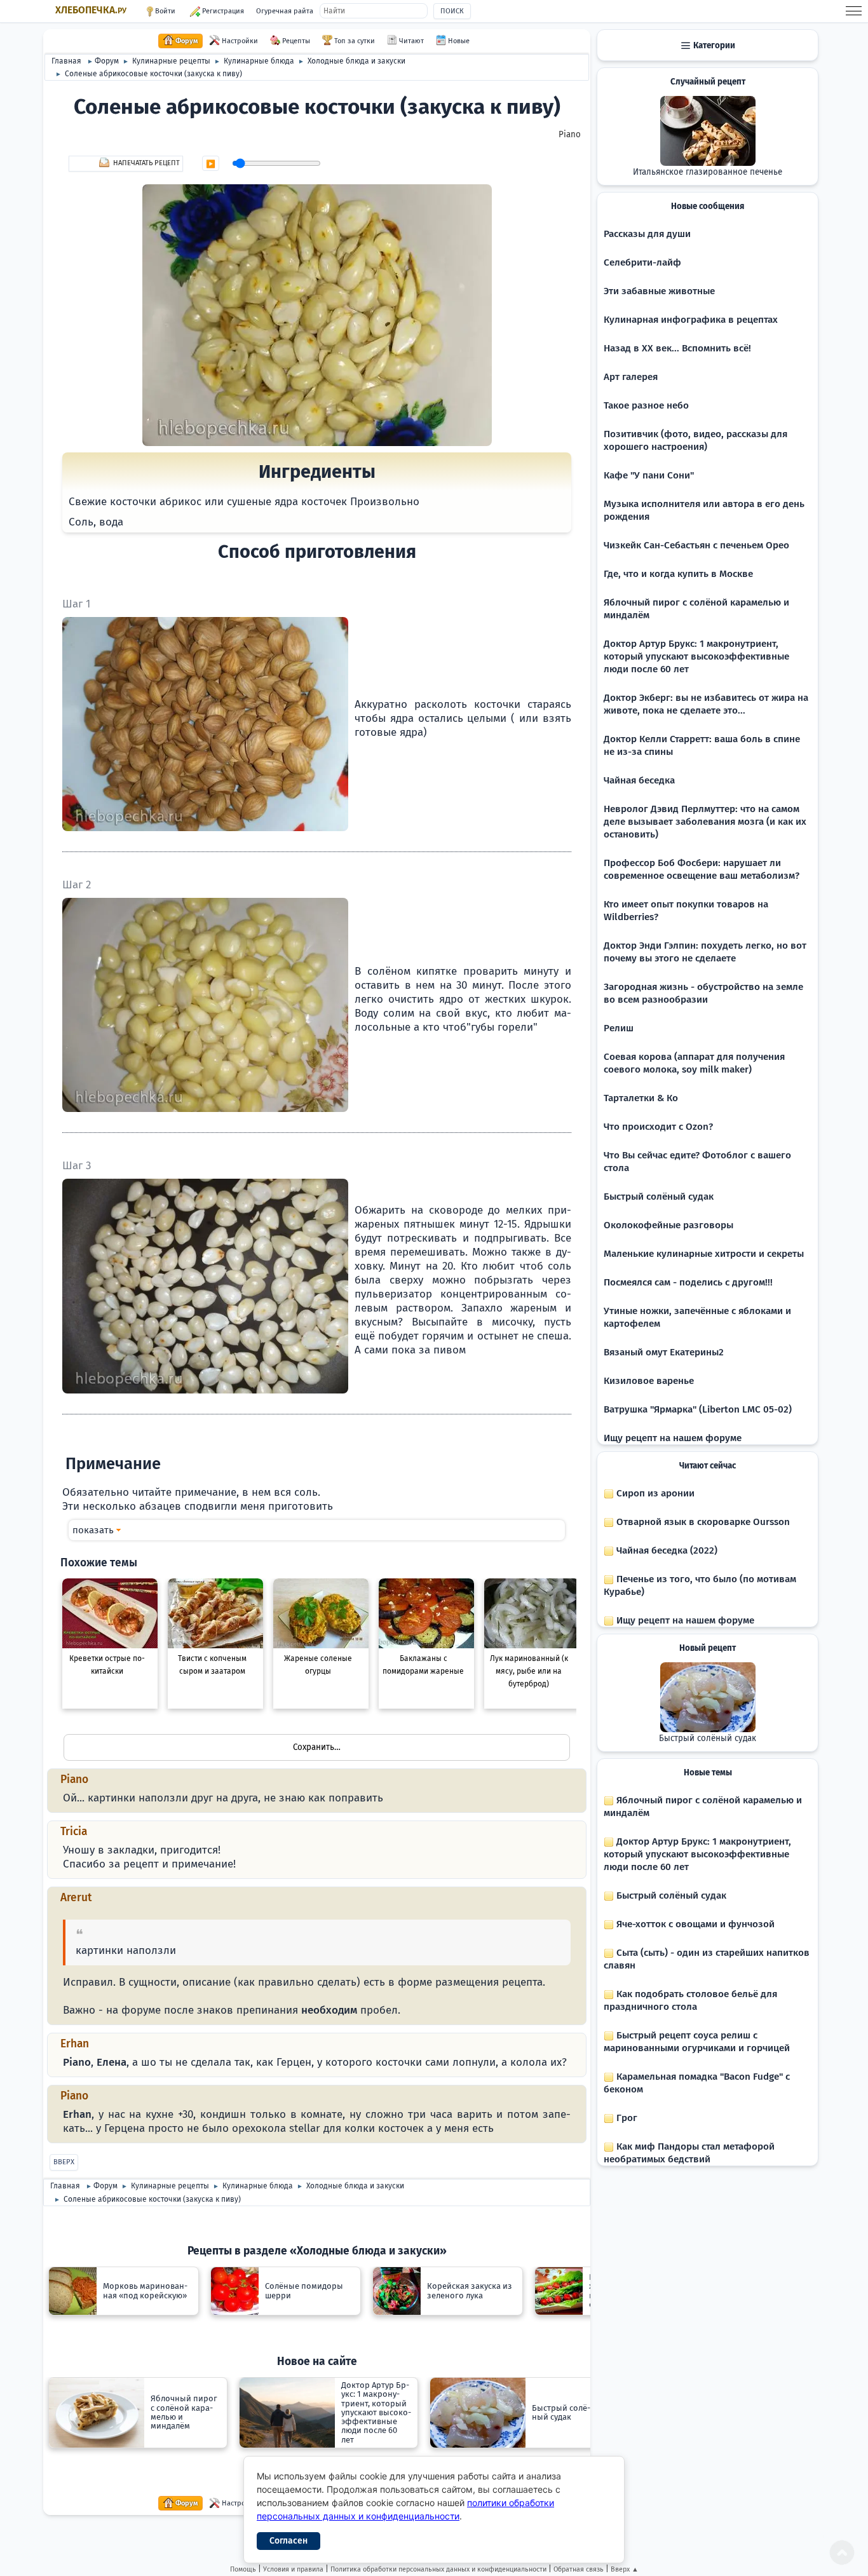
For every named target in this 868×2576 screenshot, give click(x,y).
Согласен (288, 2541)
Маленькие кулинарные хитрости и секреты (704, 1254)
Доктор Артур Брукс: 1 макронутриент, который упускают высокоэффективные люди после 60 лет (696, 656)
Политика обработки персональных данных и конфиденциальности (438, 2569)
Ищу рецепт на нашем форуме (673, 1438)
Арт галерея (631, 377)
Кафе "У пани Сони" (649, 475)
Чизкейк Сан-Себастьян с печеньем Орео (696, 545)
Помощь (243, 2569)
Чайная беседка (639, 780)
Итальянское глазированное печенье (708, 172)
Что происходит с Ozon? (658, 1127)
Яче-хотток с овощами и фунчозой (694, 1924)
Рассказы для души (647, 234)
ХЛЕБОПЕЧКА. (91, 10)
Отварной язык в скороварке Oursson (702, 1522)
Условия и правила (293, 2569)
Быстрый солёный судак (659, 1196)
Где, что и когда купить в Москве (678, 574)
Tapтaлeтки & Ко (641, 1098)
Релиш (619, 1028)
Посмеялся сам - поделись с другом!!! (688, 1282)
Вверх (64, 2162)
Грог (626, 2118)
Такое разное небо (646, 405)
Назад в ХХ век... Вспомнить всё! (677, 348)
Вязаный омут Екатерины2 (664, 1352)
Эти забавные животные (659, 291)
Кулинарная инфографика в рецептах (691, 320)
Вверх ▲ (625, 2569)
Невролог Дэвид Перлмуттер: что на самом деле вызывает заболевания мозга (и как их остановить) (705, 822)
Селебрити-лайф (642, 262)
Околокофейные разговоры (668, 1225)
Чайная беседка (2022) (666, 1550)
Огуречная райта (285, 11)
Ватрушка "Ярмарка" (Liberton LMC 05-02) (698, 1409)
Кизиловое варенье (649, 1381)
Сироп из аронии (654, 1493)
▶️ (211, 164)
